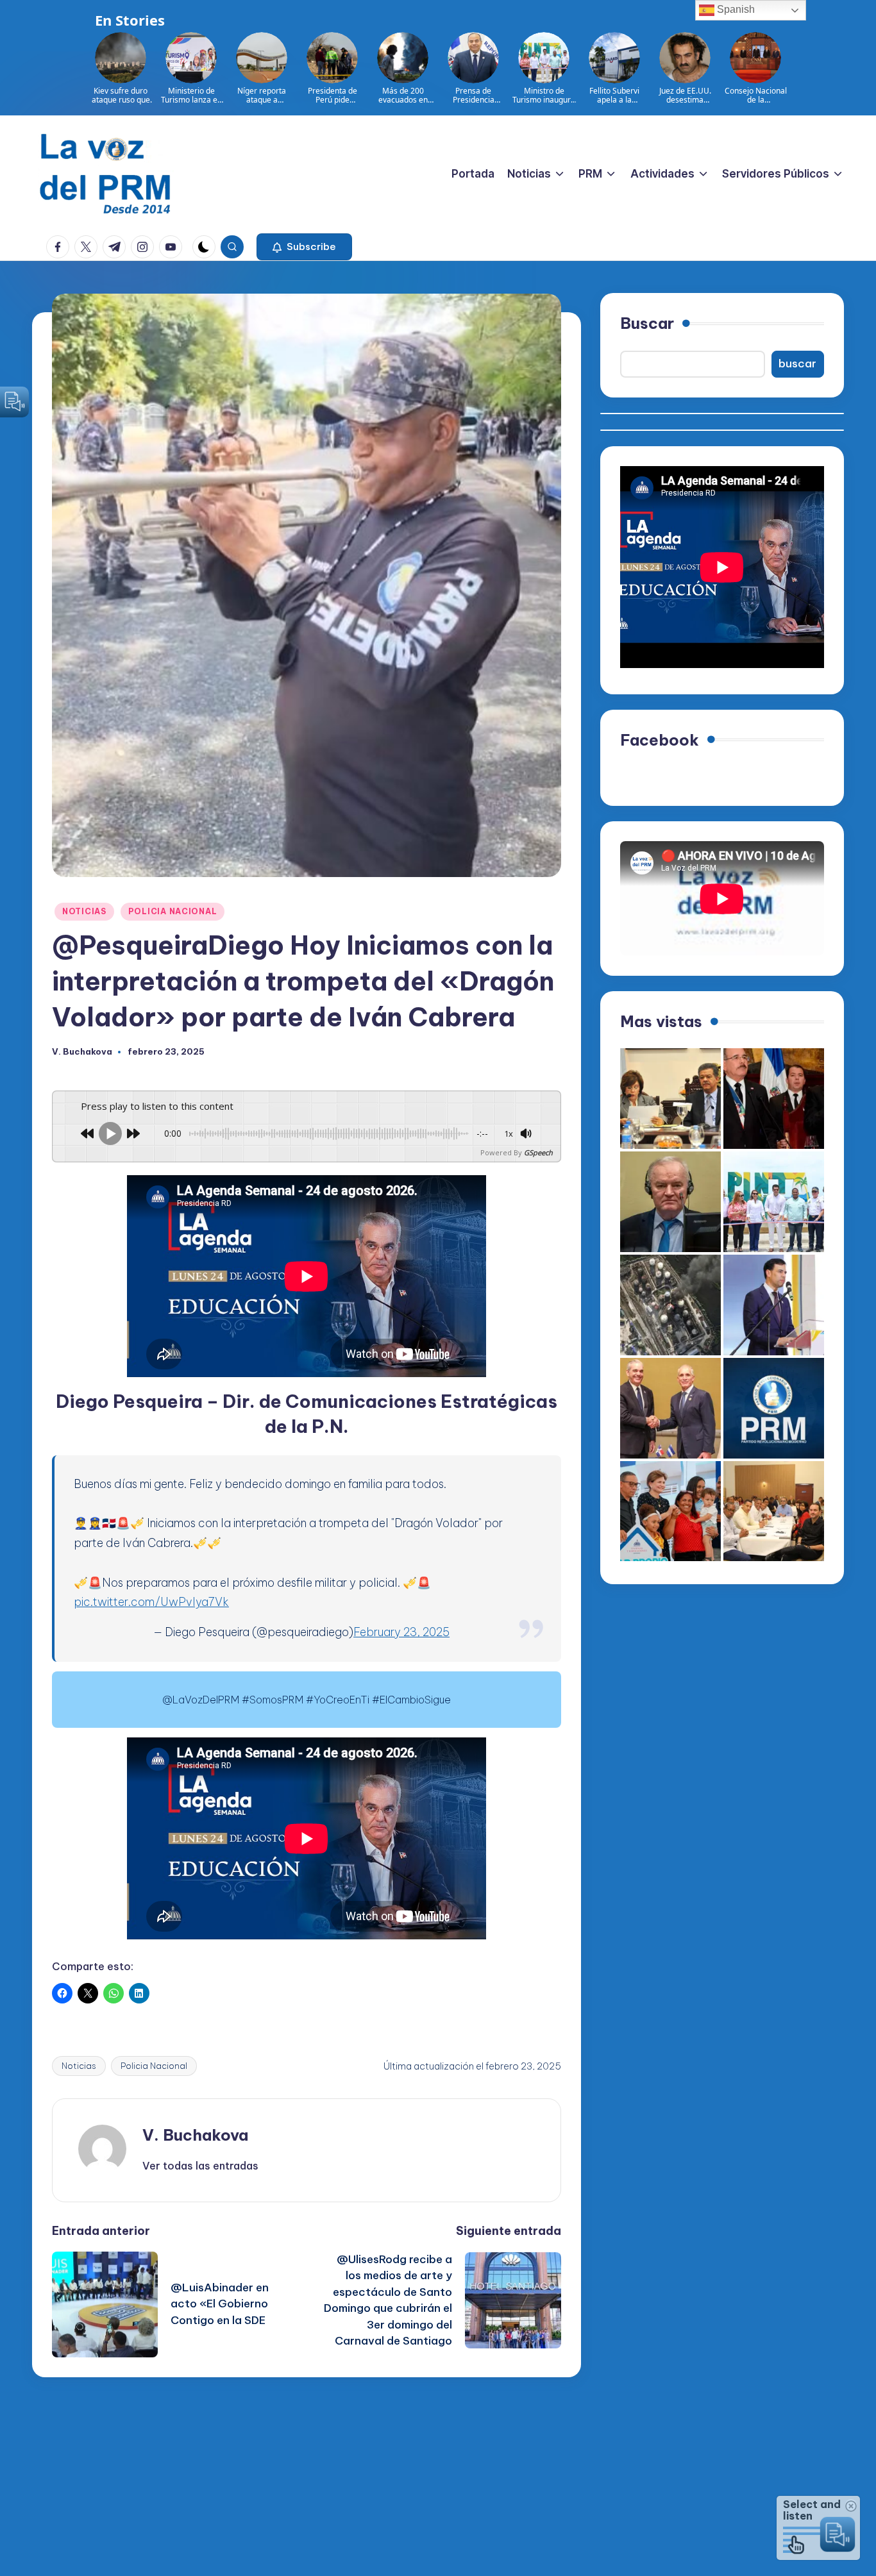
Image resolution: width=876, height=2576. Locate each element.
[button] (304, 247)
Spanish (735, 9)
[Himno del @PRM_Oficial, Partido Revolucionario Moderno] (774, 1408)
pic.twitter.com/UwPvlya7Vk (151, 1602)
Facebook (660, 739)
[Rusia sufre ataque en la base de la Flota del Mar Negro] (670, 1305)
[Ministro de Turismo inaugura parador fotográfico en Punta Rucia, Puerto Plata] (774, 1202)
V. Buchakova (195, 2135)
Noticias (79, 2066)
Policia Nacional (154, 2066)
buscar (797, 364)
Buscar (647, 323)
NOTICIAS (84, 911)
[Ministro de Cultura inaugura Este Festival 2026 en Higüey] (774, 1305)
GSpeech (538, 1152)
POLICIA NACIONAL (173, 911)
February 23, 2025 (401, 1632)
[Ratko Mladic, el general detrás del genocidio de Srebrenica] (670, 1202)
